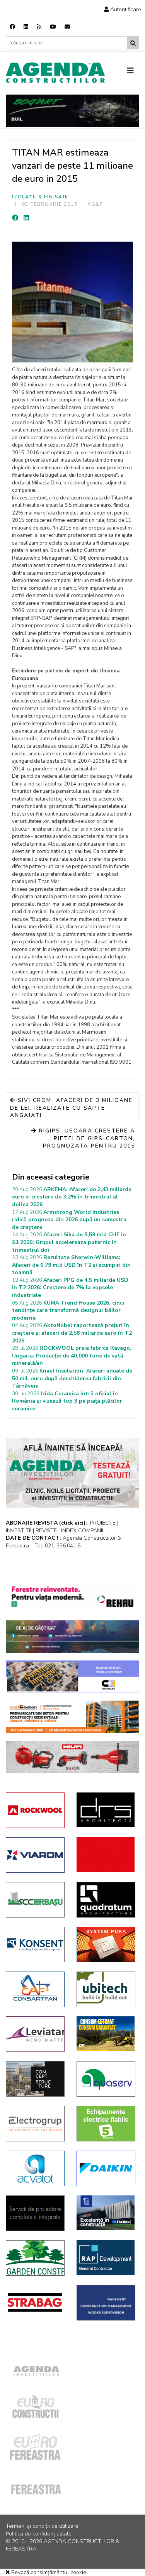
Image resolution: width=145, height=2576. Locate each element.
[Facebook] (12, 27)
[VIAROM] (35, 1855)
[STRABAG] (35, 2302)
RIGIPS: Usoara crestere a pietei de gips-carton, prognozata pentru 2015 (86, 1138)
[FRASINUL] (106, 2213)
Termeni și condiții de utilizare (42, 2526)
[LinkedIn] (26, 218)
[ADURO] (106, 1855)
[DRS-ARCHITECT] (106, 1810)
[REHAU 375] (72, 1597)
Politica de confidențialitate (39, 2534)
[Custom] (39, 27)
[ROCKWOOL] (35, 1810)
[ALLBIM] (72, 1637)
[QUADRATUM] (106, 1900)
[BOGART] (72, 111)
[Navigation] (133, 71)
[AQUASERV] (106, 2079)
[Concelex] (72, 1677)
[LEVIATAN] (35, 2034)
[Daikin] (106, 2168)
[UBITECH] (106, 1989)
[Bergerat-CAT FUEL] (106, 2034)
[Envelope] (67, 27)
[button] (123, 9)
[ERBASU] (35, 1900)
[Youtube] (53, 27)
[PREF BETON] (72, 1717)
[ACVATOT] (35, 2168)
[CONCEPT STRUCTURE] (35, 2079)
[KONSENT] (35, 1945)
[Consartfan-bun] (35, 1989)
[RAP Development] (106, 2258)
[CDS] (35, 2213)
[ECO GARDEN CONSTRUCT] (35, 2258)
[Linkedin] (26, 27)
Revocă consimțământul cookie (48, 2572)
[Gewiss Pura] (106, 1945)
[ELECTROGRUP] (35, 2124)
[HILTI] (72, 1757)
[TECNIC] (106, 2303)
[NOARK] (106, 2124)
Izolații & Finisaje (40, 197)
